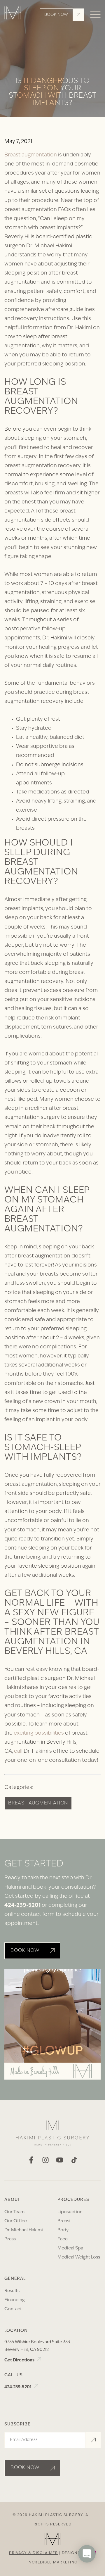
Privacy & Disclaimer (33, 2553)
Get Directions (20, 2360)
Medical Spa (70, 2248)
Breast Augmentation (38, 1803)
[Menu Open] (95, 15)
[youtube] (60, 2162)
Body (63, 2230)
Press (10, 2239)
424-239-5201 (22, 1906)
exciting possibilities (39, 1733)
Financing (15, 2300)
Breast (64, 2221)
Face (63, 2239)
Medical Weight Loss (79, 2257)
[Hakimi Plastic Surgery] (13, 15)
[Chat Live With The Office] (87, 2571)
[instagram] (45, 2162)
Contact (13, 2309)
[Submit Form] (93, 2440)
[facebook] (31, 2162)
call (18, 1752)
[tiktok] (74, 2162)
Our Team (14, 2212)
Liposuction (70, 2212)
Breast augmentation (31, 155)
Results (12, 2291)
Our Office (16, 2221)
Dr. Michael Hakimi (24, 2230)
